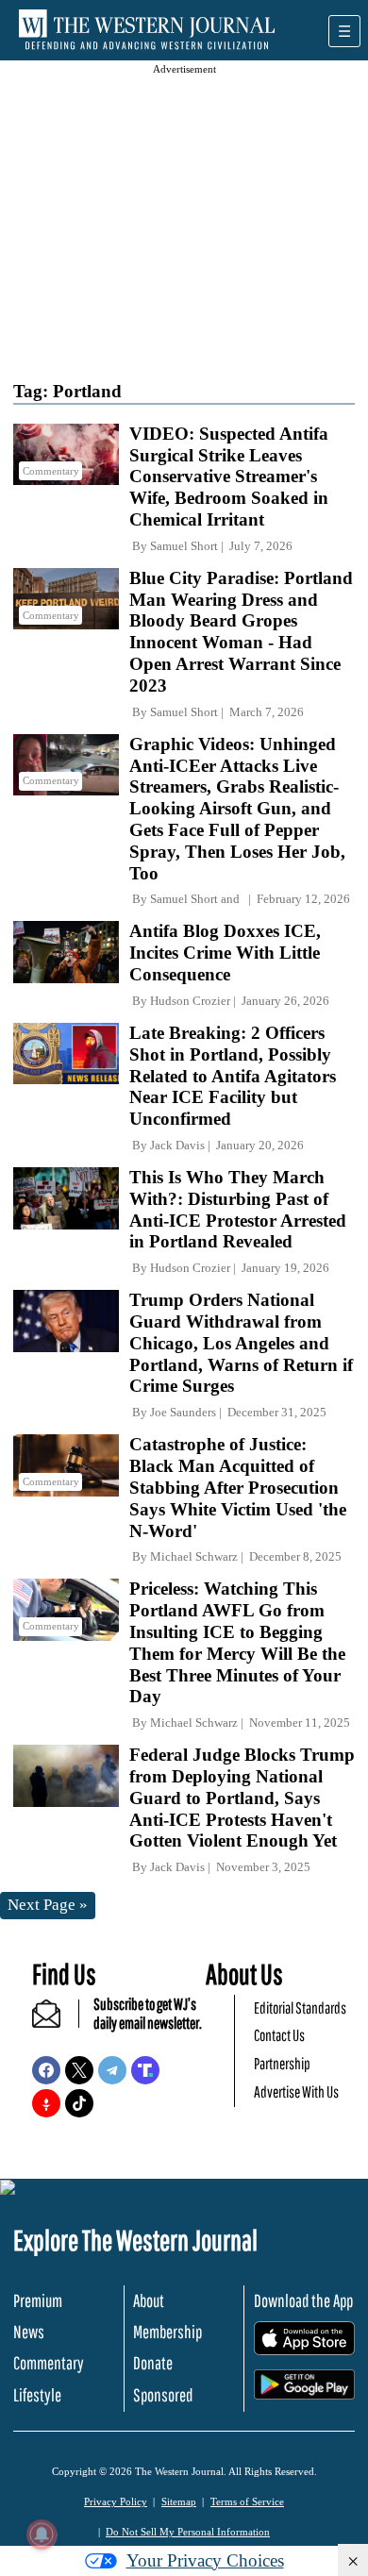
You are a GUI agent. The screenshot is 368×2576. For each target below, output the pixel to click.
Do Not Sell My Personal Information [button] (188, 2532)
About (149, 2300)
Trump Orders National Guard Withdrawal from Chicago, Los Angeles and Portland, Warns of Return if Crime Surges (241, 1343)
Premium (38, 2300)
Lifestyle (37, 2395)
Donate (153, 2363)
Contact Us (279, 2035)
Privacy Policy (116, 2501)
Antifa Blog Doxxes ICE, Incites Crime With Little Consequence (225, 953)
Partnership (282, 2063)
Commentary (49, 2363)
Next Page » (48, 1905)
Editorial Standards (300, 2007)
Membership (167, 2332)
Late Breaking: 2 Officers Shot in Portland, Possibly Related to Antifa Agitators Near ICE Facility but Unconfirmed (233, 1076)
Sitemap (179, 2501)
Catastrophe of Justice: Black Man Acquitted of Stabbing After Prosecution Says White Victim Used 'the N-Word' (238, 1487)
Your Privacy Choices (205, 2560)
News (29, 2332)
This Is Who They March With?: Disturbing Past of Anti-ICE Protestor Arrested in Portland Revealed (238, 1209)
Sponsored (163, 2395)
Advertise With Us (296, 2091)
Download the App (303, 2300)
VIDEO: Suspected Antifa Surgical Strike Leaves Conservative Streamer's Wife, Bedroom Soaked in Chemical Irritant (229, 477)
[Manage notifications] (42, 2534)
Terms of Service (247, 2501)
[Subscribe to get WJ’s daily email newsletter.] (56, 2022)
